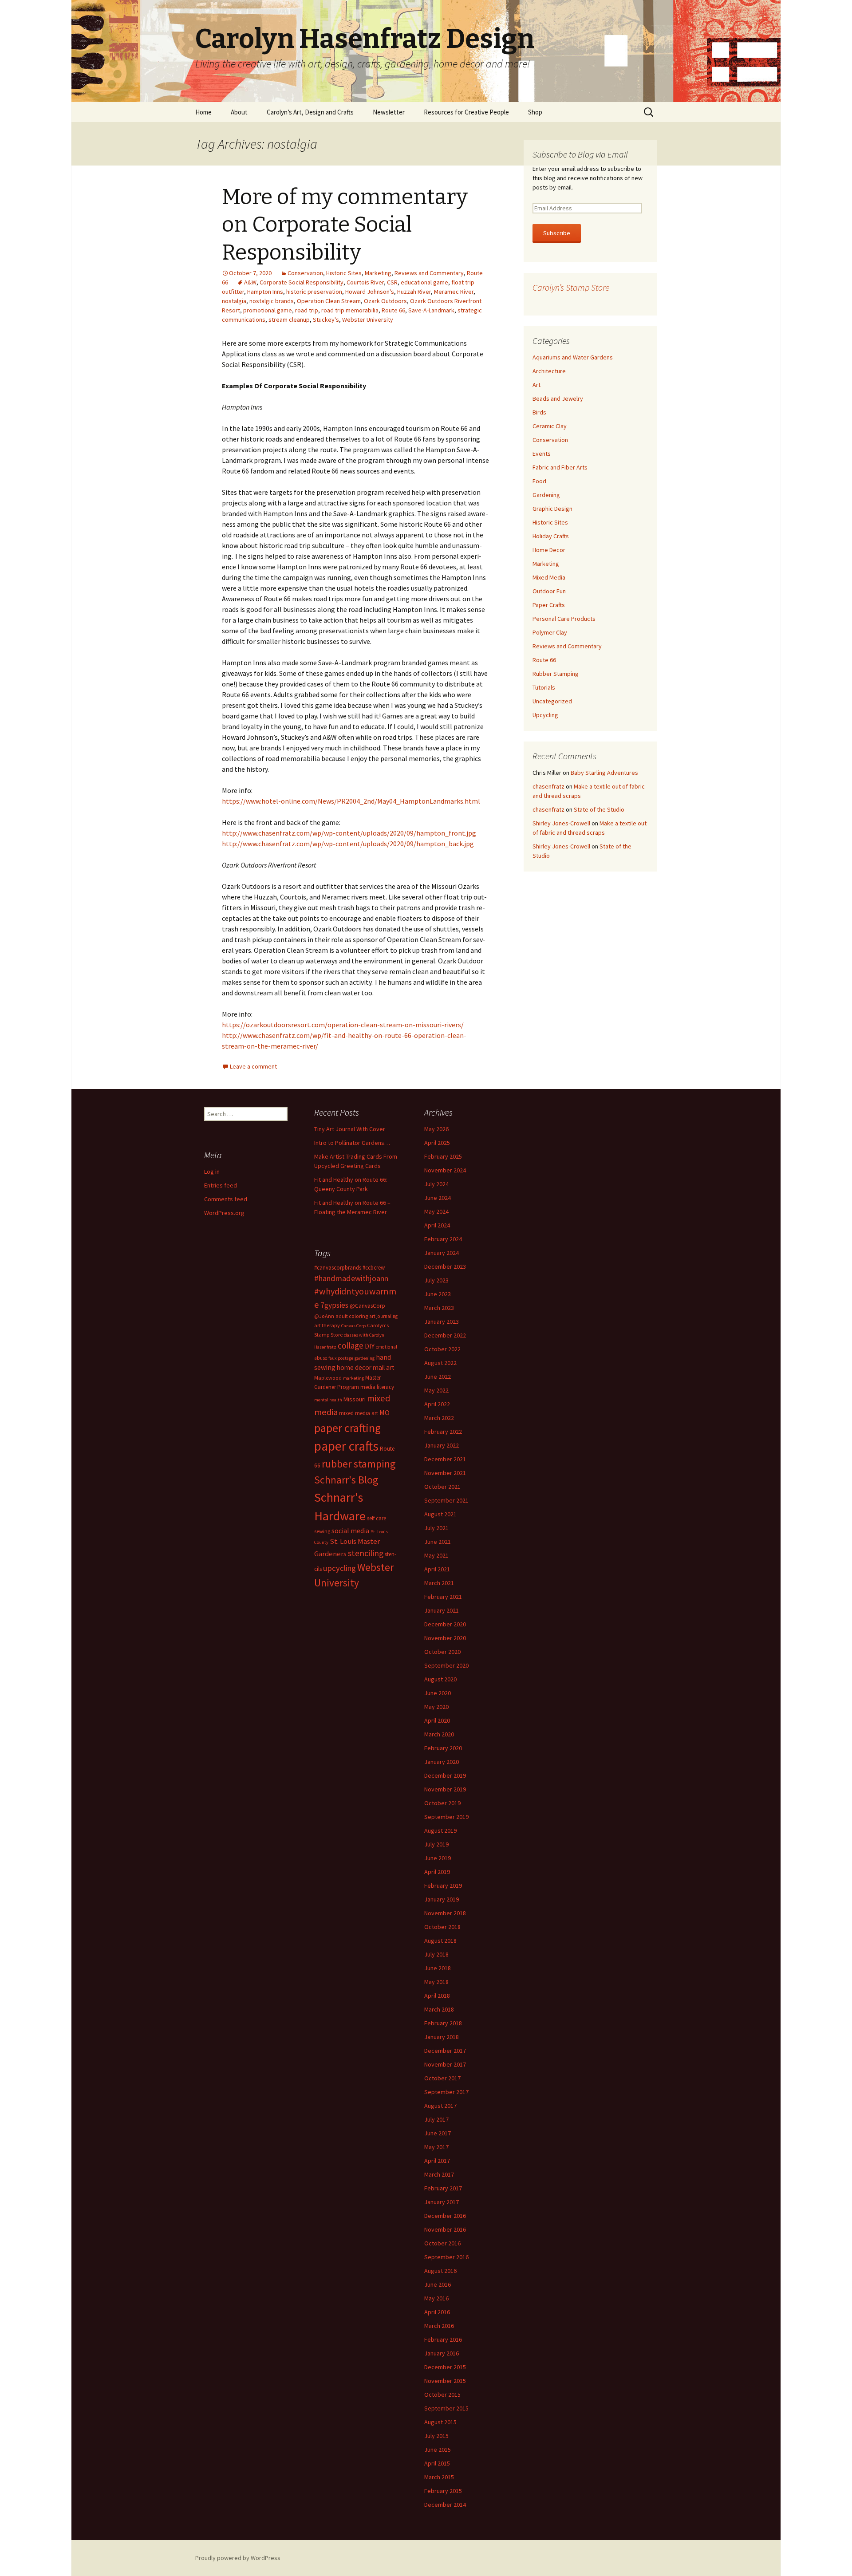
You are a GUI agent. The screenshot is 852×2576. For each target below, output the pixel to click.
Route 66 (393, 310)
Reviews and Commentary (429, 273)
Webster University (368, 320)
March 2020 (439, 1734)
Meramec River (454, 292)
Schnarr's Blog (346, 1480)
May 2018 (436, 1982)
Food (539, 481)
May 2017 (436, 2147)
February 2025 (443, 1156)
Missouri (355, 1399)
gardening (365, 1358)
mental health (328, 1400)
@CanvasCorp (367, 1306)
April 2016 (437, 2312)
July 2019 (436, 1844)
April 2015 (437, 2463)
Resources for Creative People (466, 112)
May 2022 (436, 1390)
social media (350, 1531)
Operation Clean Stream (329, 301)
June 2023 (438, 1294)
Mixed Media (549, 577)
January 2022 (442, 1445)
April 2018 (437, 1996)
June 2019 (438, 1858)
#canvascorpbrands (338, 1268)
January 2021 (442, 1610)
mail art (384, 1367)
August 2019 (440, 1830)
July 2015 (436, 2436)
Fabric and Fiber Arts (560, 467)
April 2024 (437, 1225)
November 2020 (445, 1638)
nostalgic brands (272, 301)
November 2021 (445, 1473)
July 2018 (436, 1954)
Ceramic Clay (550, 426)
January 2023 (442, 1322)
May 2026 (436, 1129)
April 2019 (437, 1872)
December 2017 (445, 2051)
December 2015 (445, 2367)
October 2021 (442, 1487)
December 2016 (445, 2216)
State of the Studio (599, 809)
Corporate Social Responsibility (302, 282)
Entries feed (221, 1185)
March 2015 (439, 2477)
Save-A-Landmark (431, 310)
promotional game (268, 310)
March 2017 (439, 2174)
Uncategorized (552, 701)
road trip (307, 310)
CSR (392, 282)
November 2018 (445, 1913)
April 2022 (437, 1404)
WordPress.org (224, 1213)
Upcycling (545, 715)
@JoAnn (324, 1316)
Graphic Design (552, 509)
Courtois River (365, 282)
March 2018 (439, 2009)
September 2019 (446, 1817)
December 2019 (445, 1775)
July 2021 (436, 1528)
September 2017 (446, 2092)
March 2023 (439, 1308)
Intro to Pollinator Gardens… (352, 1143)
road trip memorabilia (350, 310)
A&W (250, 282)
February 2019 (443, 1886)
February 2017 (443, 2188)
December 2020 (445, 1624)
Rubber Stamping (556, 674)
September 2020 (446, 1665)
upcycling (339, 1568)
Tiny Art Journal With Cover (350, 1129)
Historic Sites (344, 273)
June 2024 (438, 1198)
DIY (370, 1346)
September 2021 (446, 1500)
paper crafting (347, 1428)
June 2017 (438, 2133)
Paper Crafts (549, 605)
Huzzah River (414, 292)
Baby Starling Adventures (604, 773)
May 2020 (436, 1707)
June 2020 (438, 1693)
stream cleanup (289, 320)
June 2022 (438, 1377)
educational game (424, 282)
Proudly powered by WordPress (238, 2558)
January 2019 (442, 1899)
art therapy (327, 1325)
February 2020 (443, 1748)
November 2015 (445, 2381)
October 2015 (442, 2395)
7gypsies (334, 1305)
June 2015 (438, 2450)
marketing (353, 1378)
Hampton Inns (265, 292)
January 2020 (442, 1762)
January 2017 (442, 2202)
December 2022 (445, 1335)
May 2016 (436, 2298)
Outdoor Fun (549, 591)
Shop (535, 112)
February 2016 (443, 2339)
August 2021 (440, 1514)
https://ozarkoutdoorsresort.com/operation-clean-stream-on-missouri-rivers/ (343, 1025)
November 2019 (445, 1789)
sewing (322, 1531)
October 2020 (442, 1652)
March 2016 (439, 2326)
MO (385, 1412)
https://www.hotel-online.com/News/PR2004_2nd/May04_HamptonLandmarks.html (351, 801)
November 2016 (445, 2229)
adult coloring (352, 1316)
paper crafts (346, 1446)
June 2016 (438, 2284)
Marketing (378, 273)
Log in (212, 1172)
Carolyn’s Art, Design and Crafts (310, 112)
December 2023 (445, 1266)
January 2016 (442, 2353)
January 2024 (442, 1253)
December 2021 (445, 1459)
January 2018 (442, 2037)
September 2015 (446, 2408)
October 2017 (442, 2078)
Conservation (305, 273)
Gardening (546, 495)
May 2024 (436, 1211)
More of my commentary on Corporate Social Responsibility (345, 225)
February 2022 (443, 1432)
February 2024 (443, 1239)
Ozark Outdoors (385, 301)
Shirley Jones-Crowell (561, 823)
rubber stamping (359, 1464)
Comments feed (226, 1199)
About (239, 112)
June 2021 (438, 1542)
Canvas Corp (353, 1326)
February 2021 (443, 1597)
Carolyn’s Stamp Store (571, 287)
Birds (539, 412)
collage (351, 1345)
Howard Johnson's (370, 292)
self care (377, 1518)
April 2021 (437, 1569)
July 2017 (436, 2119)
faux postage (341, 1358)
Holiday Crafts (551, 536)
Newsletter (389, 112)
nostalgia (234, 301)
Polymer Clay (550, 632)
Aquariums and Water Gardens (573, 357)
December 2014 (445, 2505)
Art (536, 385)
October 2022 (442, 1349)
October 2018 (442, 1927)
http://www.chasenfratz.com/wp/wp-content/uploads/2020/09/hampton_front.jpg (349, 833)
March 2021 (439, 1583)
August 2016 (440, 2271)
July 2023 (436, 1280)
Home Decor (549, 550)
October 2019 (442, 1803)
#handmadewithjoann (351, 1278)
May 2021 (436, 1555)
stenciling (366, 1553)
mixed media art (359, 1413)
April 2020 (437, 1720)
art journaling (383, 1316)
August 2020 (440, 1679)
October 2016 (442, 2243)
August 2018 (440, 1941)
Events (542, 454)
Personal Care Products (564, 619)
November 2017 (445, 2064)
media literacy (377, 1387)
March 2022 (439, 1418)
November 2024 (445, 1170)
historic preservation (314, 292)
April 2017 (437, 2161)
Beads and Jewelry (558, 398)
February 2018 (443, 2023)
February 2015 (443, 2491)
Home (203, 112)
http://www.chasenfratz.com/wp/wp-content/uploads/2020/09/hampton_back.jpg (348, 844)
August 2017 (440, 2106)
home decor (354, 1367)
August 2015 (440, 2422)
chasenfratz (548, 786)
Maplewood (328, 1378)
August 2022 (440, 1363)
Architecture (549, 371)
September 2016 (446, 2257)
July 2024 (436, 1184)
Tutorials (544, 687)
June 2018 (438, 1968)
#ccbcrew (374, 1268)
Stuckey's (326, 320)
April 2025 (437, 1143)
